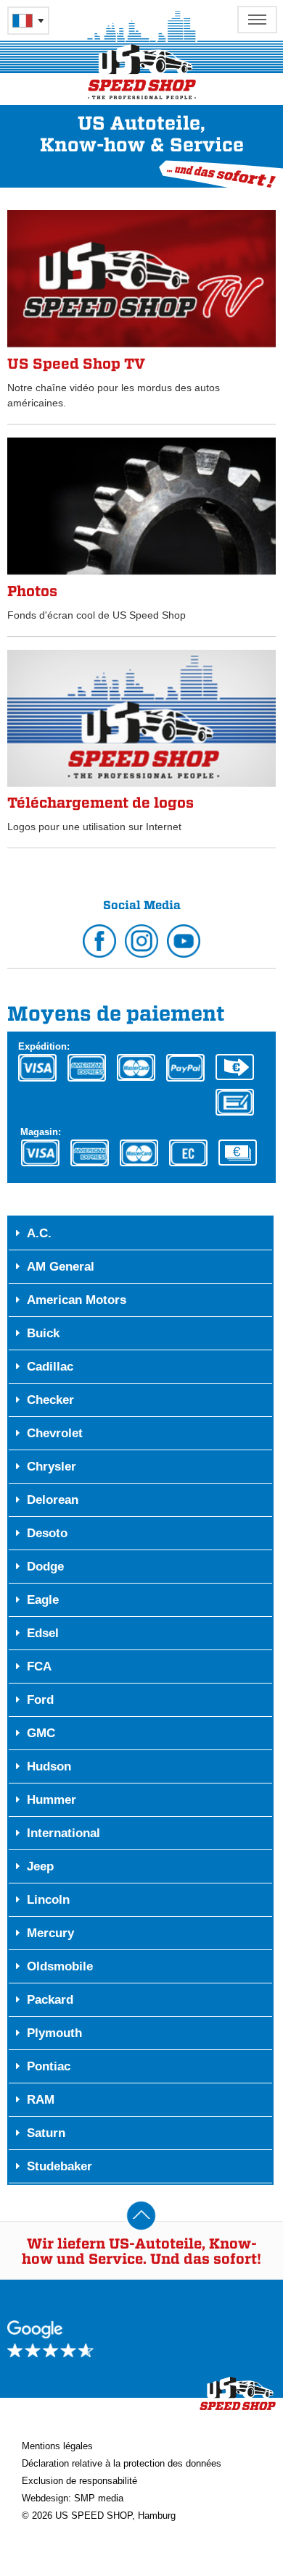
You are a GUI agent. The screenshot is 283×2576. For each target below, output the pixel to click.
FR (28, 21)
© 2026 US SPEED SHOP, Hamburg (99, 2516)
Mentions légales (57, 2446)
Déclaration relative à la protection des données (122, 2463)
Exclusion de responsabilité (79, 2481)
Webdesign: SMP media (73, 2498)
